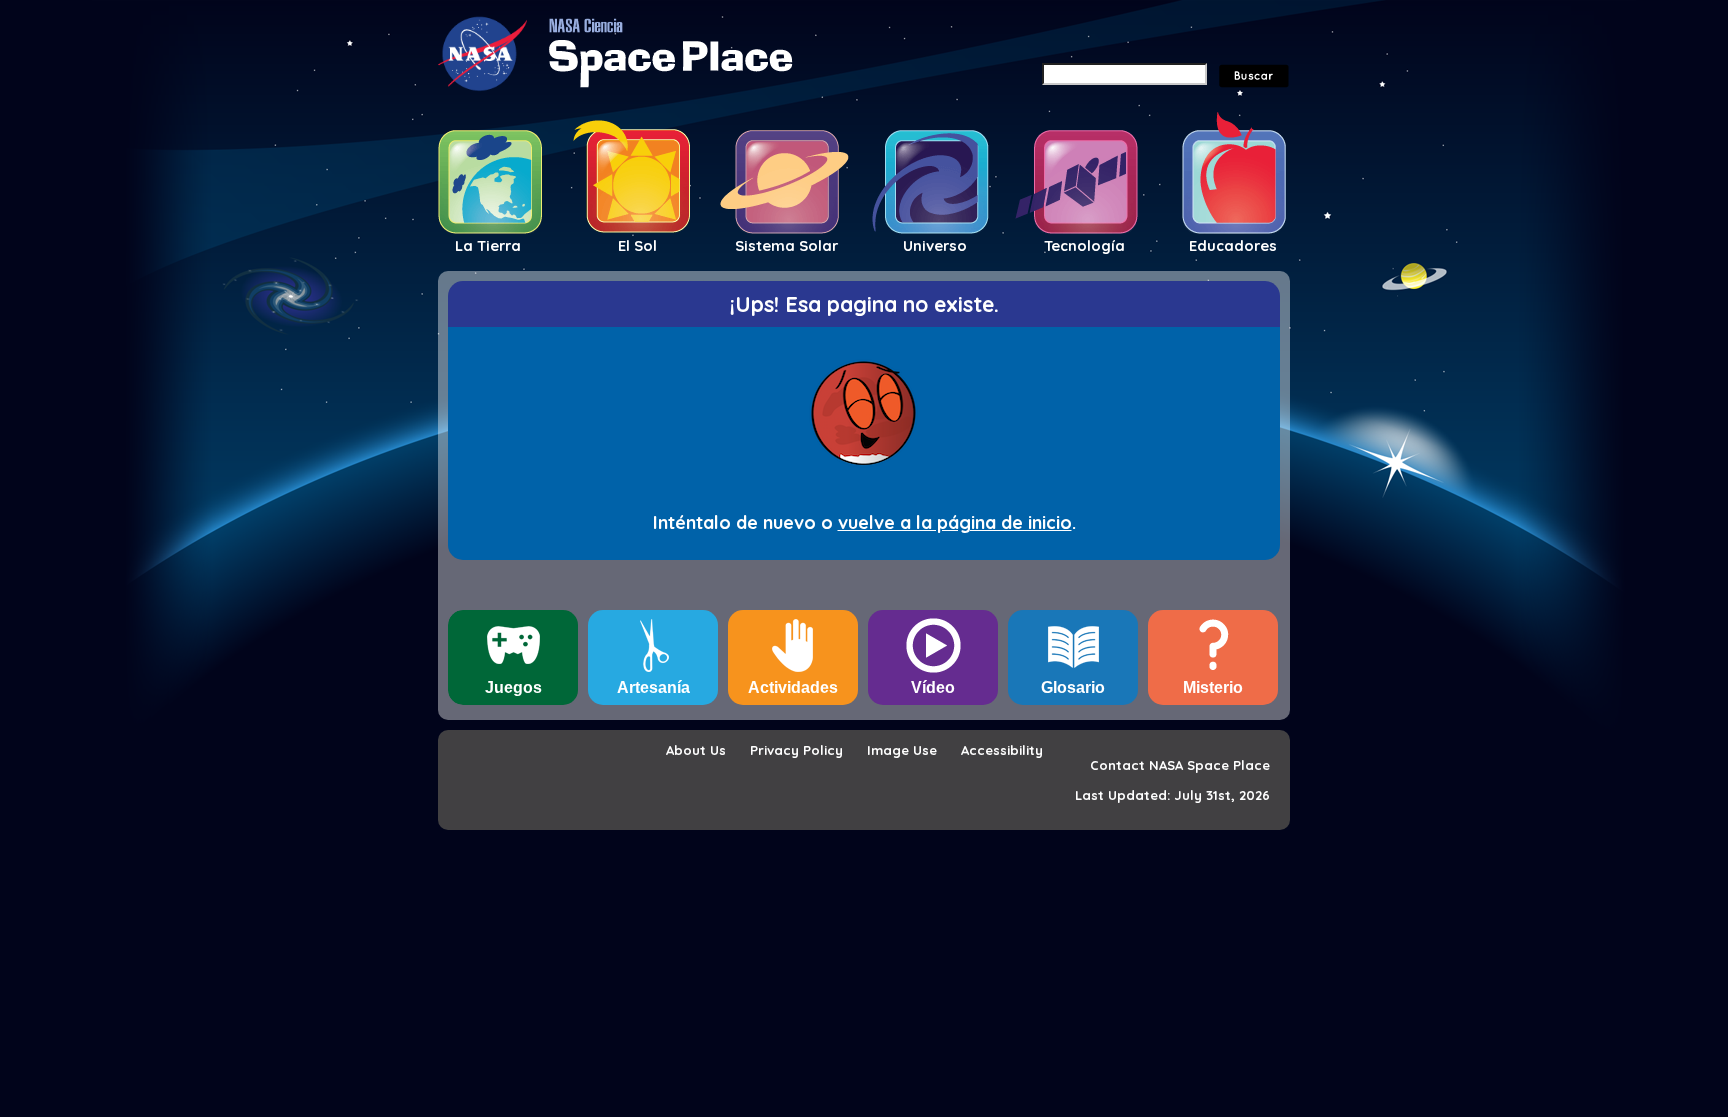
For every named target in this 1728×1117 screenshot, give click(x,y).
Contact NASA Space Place (1180, 765)
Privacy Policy (796, 750)
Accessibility (1002, 750)
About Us (696, 750)
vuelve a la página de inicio (955, 522)
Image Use (902, 750)
